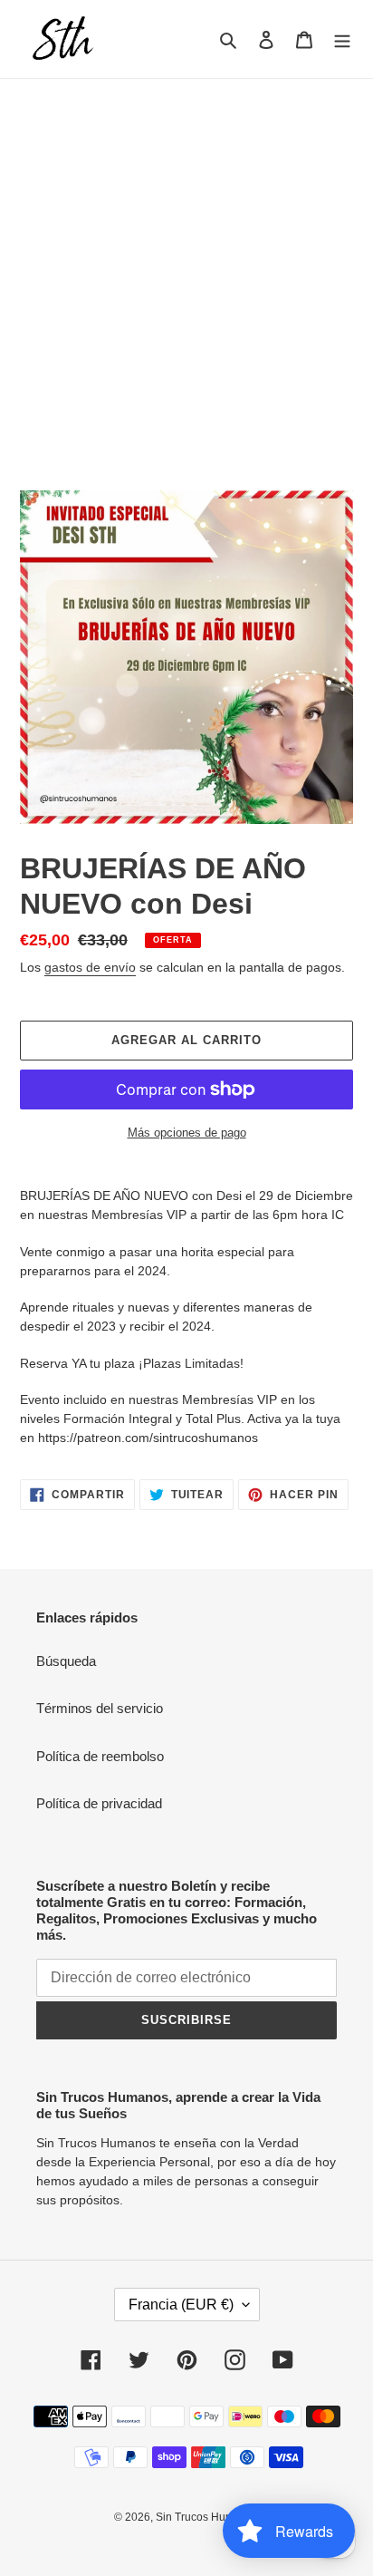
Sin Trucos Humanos (207, 2517)
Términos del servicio (100, 1708)
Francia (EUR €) (181, 2305)
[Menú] (342, 39)
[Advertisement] (186, 275)
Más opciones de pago (187, 1133)
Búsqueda (66, 1661)
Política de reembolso (100, 1756)
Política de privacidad (99, 1803)
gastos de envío (90, 967)
